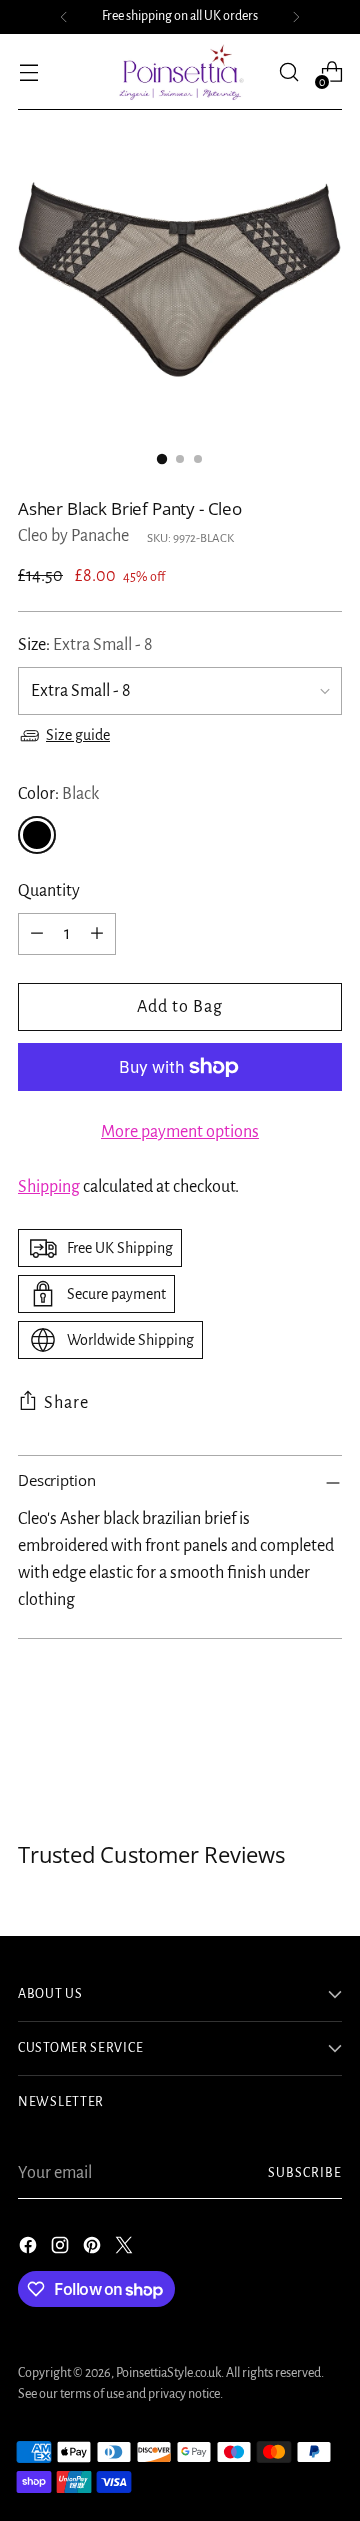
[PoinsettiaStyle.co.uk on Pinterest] (94, 2249)
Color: (58, 794)
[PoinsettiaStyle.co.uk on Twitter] (126, 2249)
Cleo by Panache (73, 536)
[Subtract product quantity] (37, 934)
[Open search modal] (288, 72)
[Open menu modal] (28, 72)
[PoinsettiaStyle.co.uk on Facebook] (30, 2249)
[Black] (37, 835)
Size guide (78, 735)
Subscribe (305, 2173)
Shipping (49, 1187)
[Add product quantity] (97, 934)
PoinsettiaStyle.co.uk (168, 2373)
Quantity (49, 891)
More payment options (180, 1132)
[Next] (296, 17)
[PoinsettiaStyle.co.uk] (180, 72)
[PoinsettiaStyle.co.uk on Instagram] (62, 2249)
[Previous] (64, 17)
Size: (85, 645)
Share (66, 1403)
